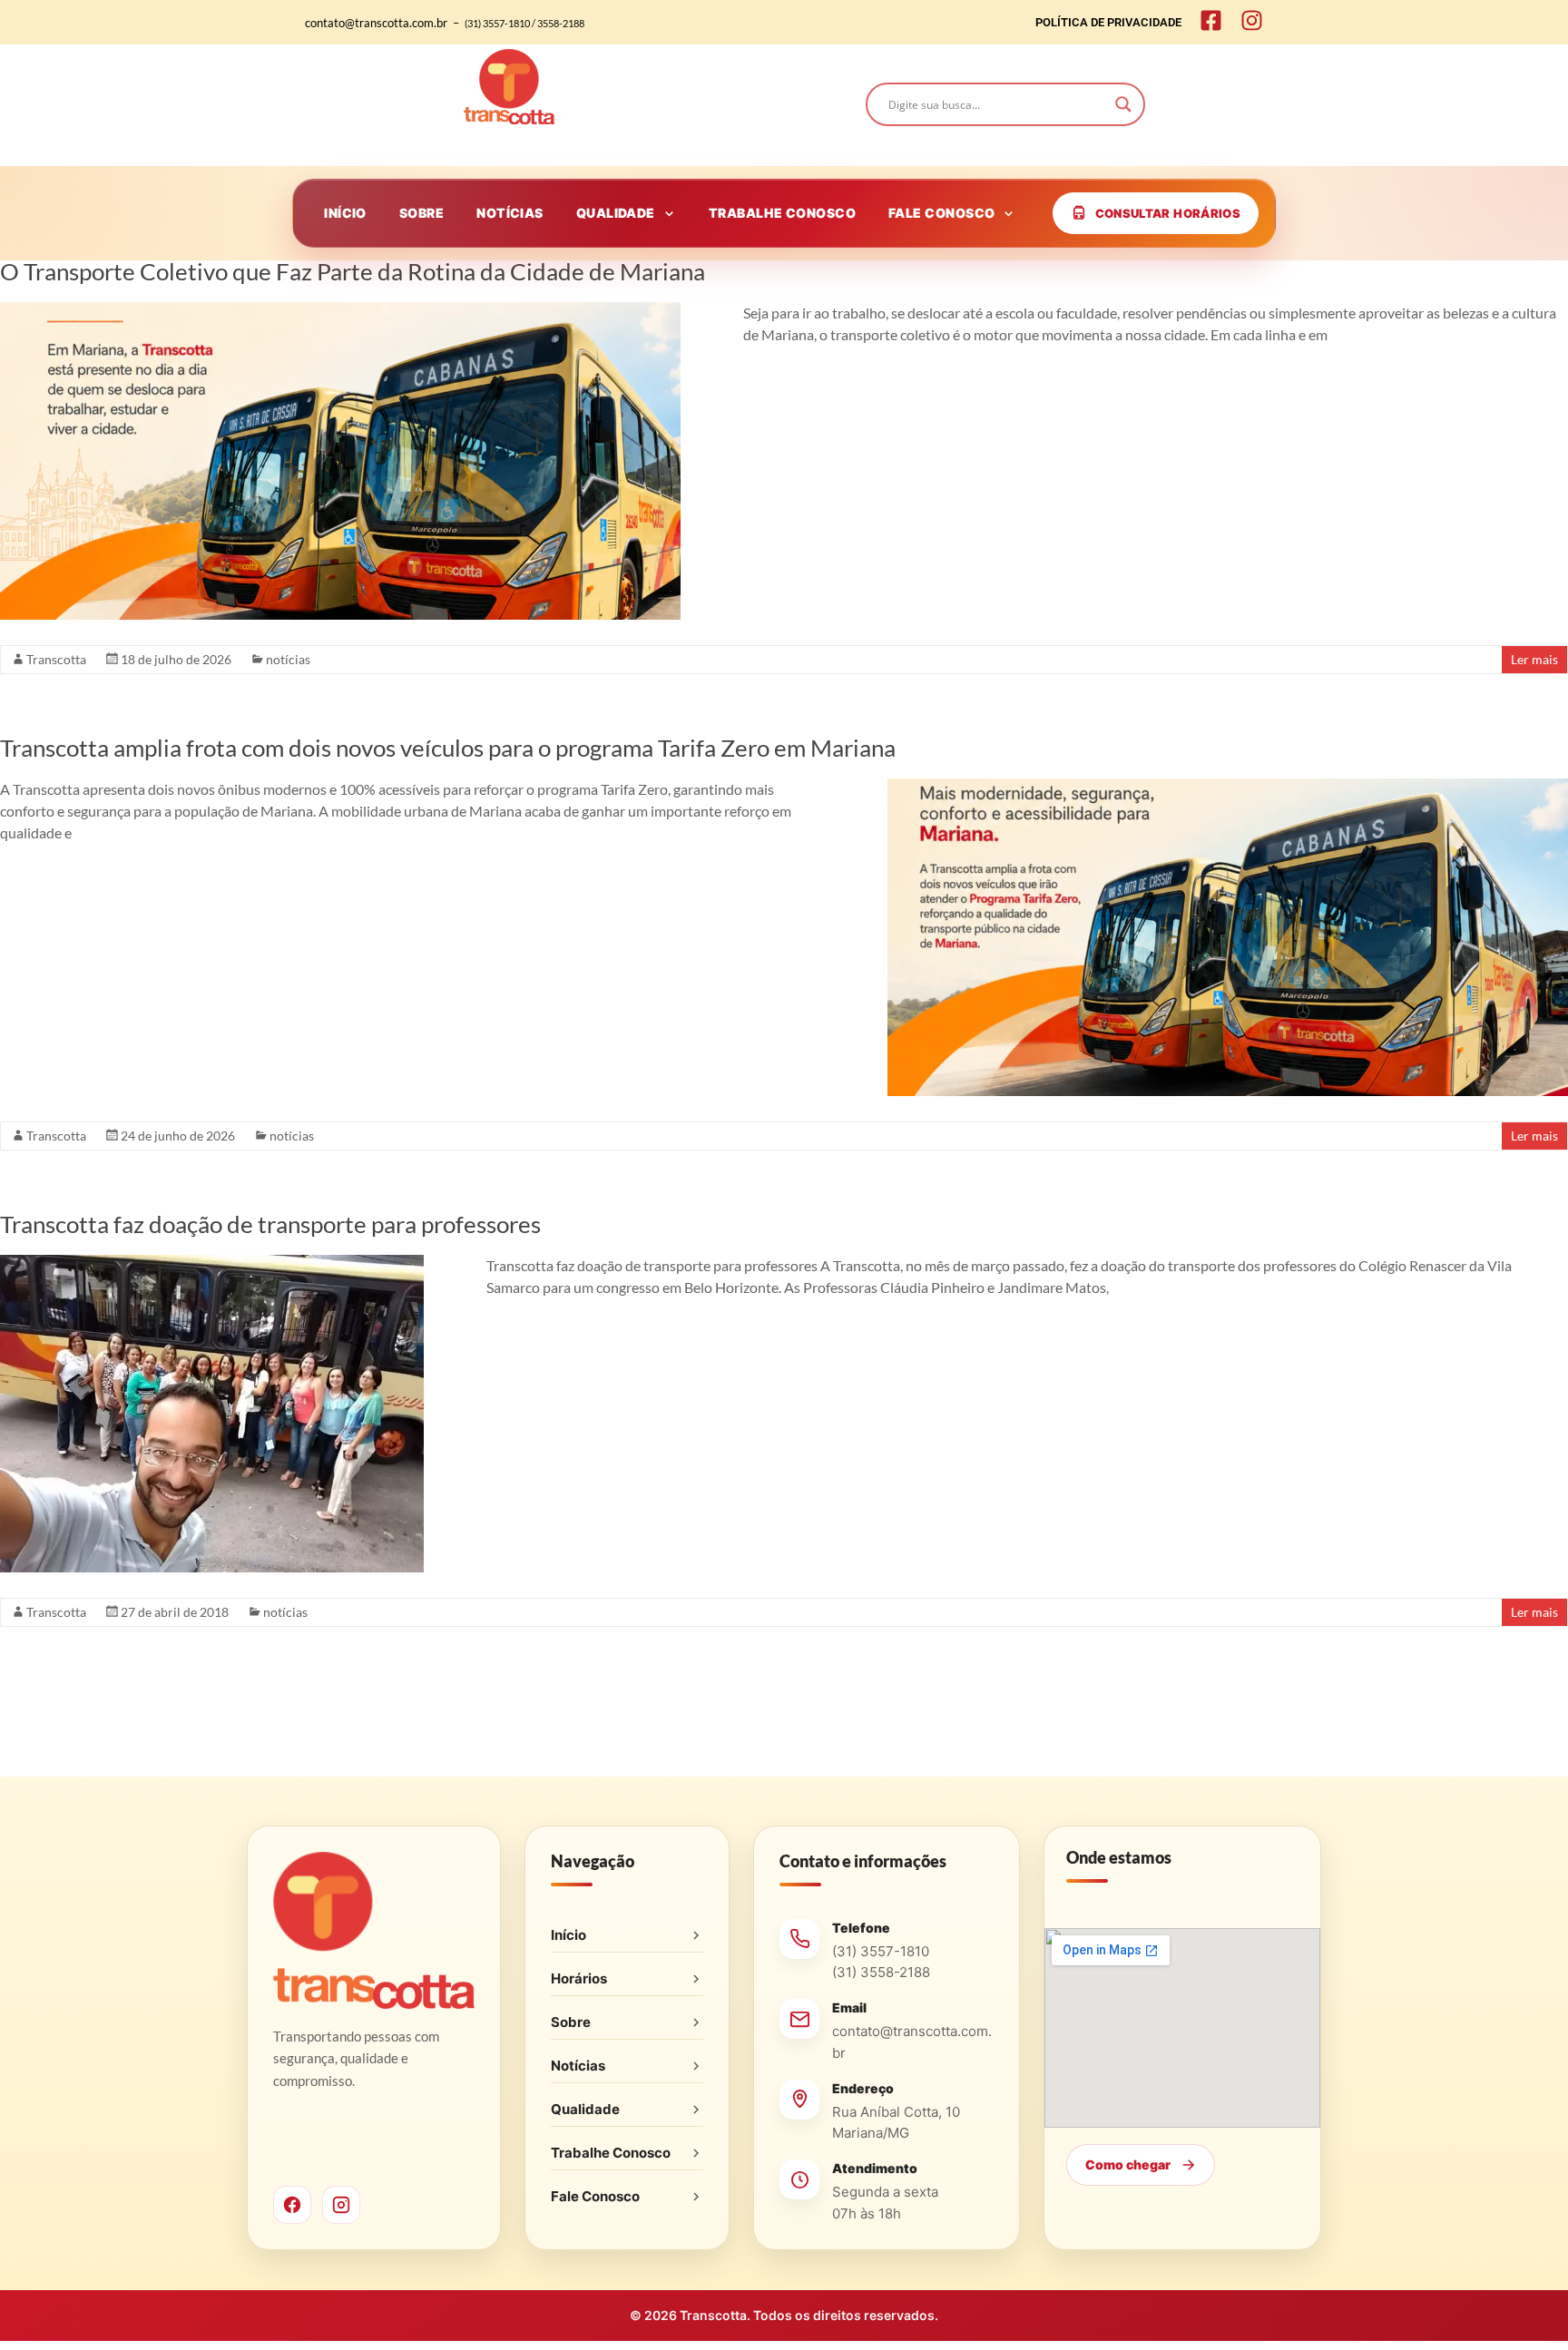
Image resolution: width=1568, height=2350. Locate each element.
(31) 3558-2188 (881, 1972)
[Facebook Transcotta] (292, 2205)
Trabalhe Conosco (611, 2153)
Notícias (578, 2066)
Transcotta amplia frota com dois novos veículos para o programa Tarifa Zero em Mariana (448, 748)
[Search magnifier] (1123, 104)
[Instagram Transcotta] (341, 2205)
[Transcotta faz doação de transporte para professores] (212, 1263)
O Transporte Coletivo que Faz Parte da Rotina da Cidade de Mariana (353, 271)
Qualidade (585, 2109)
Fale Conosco (595, 2196)
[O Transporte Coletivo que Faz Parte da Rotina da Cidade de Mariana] (340, 311)
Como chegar (1128, 2164)
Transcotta (56, 659)
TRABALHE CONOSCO (782, 213)
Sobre (571, 2022)
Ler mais (1534, 659)
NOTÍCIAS (510, 213)
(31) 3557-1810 (881, 1951)
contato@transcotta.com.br (912, 2042)
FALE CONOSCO (941, 213)
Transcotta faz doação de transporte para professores (270, 1224)
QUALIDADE (616, 213)
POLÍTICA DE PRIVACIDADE (1108, 22)
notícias (288, 659)
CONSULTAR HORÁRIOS (1168, 213)
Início (568, 1935)
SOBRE (421, 213)
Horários (579, 1978)
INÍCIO (345, 213)
